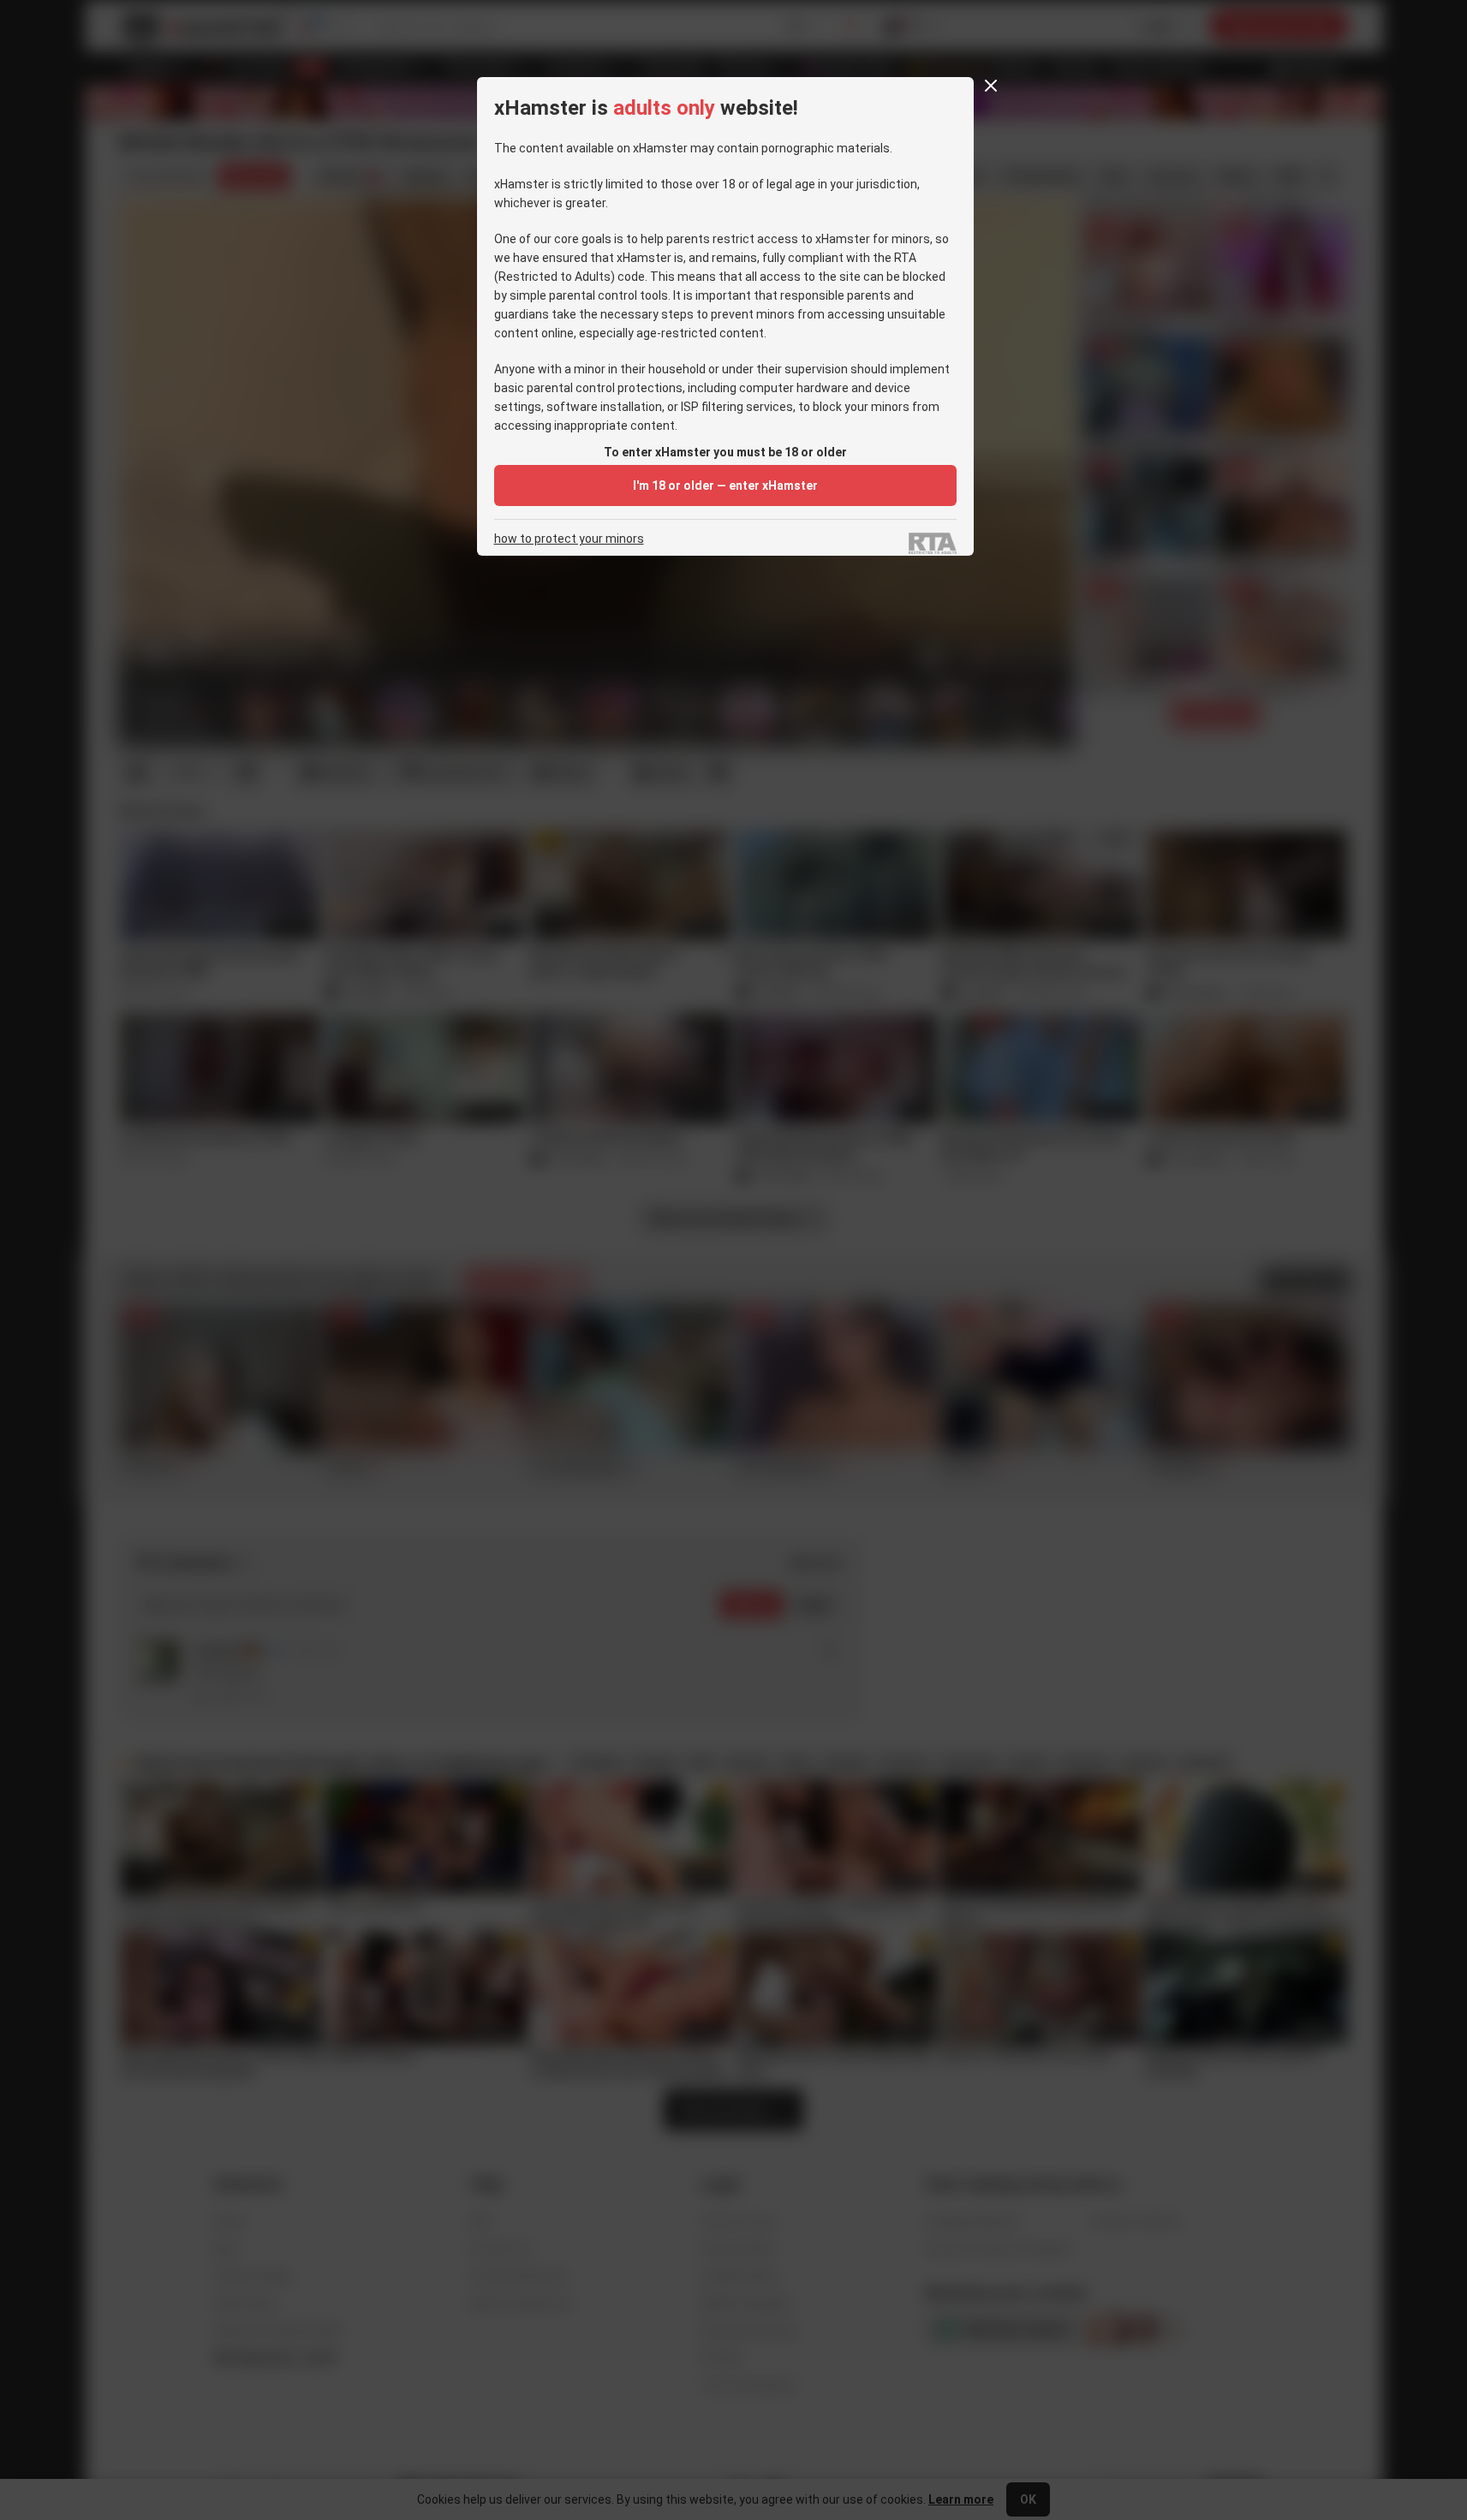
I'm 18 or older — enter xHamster (725, 486)
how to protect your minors (569, 539)
